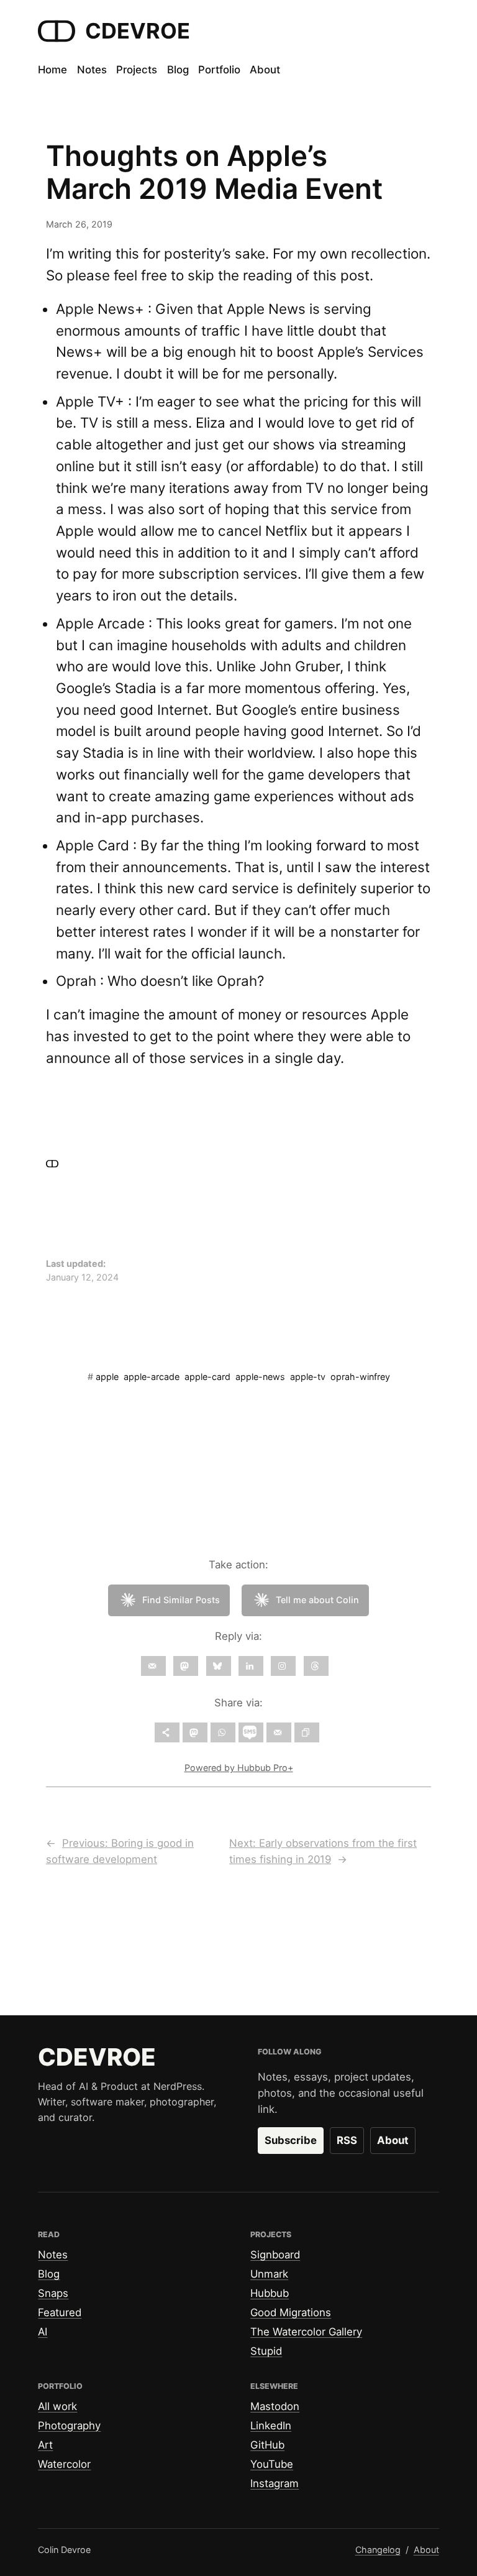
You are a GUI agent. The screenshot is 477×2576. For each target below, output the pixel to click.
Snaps (53, 2293)
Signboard (275, 2255)
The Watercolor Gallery (306, 2332)
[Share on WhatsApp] (223, 1732)
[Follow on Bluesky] (219, 1666)
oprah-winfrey (360, 1377)
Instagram (275, 2483)
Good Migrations (291, 2312)
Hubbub (270, 2293)
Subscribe (291, 2140)
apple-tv (308, 1377)
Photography (69, 2426)
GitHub (267, 2445)
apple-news (260, 1377)
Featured (60, 2312)
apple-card (207, 1377)
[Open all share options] (167, 1732)
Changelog (378, 2550)
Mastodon (275, 2406)
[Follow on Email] (153, 1666)
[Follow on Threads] (316, 1666)
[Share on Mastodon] (195, 1732)
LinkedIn (271, 2426)
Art (45, 2445)
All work (57, 2406)
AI (43, 2332)
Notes (53, 2255)
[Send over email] (279, 1732)
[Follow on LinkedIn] (251, 1666)
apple (107, 1377)
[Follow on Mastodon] (186, 1666)
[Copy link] (307, 1732)
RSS (347, 2140)
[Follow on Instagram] (283, 1666)
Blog (49, 2274)
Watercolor (64, 2464)
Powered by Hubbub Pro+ (239, 1768)
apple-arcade (152, 1377)
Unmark (269, 2274)
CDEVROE (138, 31)
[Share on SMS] (251, 1732)
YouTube (272, 2464)
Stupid (266, 2351)
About (393, 2140)
